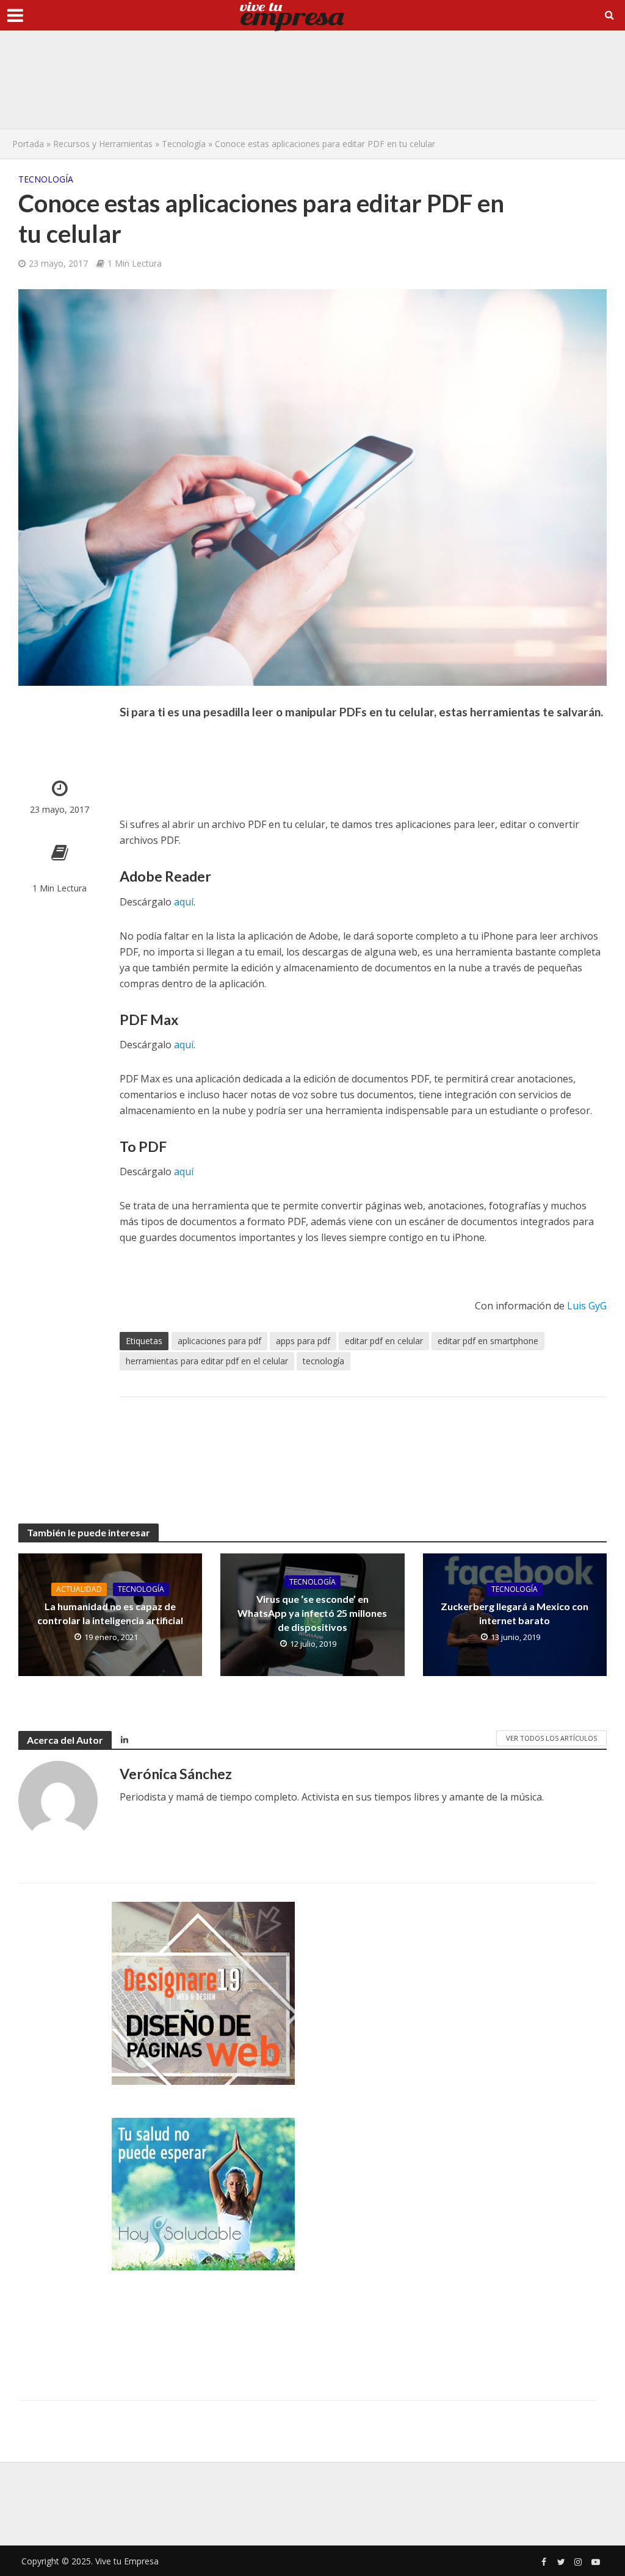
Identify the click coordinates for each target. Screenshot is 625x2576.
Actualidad (79, 1589)
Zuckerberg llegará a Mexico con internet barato (515, 1613)
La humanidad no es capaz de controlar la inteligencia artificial (110, 1613)
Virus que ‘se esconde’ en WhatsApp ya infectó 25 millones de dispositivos (312, 1613)
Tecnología (184, 144)
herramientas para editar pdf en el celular (207, 1361)
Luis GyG (587, 1306)
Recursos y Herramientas (103, 144)
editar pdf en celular (384, 1341)
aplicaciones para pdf (219, 1341)
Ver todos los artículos (551, 1738)
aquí (184, 902)
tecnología (323, 1361)
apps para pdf (303, 1341)
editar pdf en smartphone (488, 1341)
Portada (28, 144)
